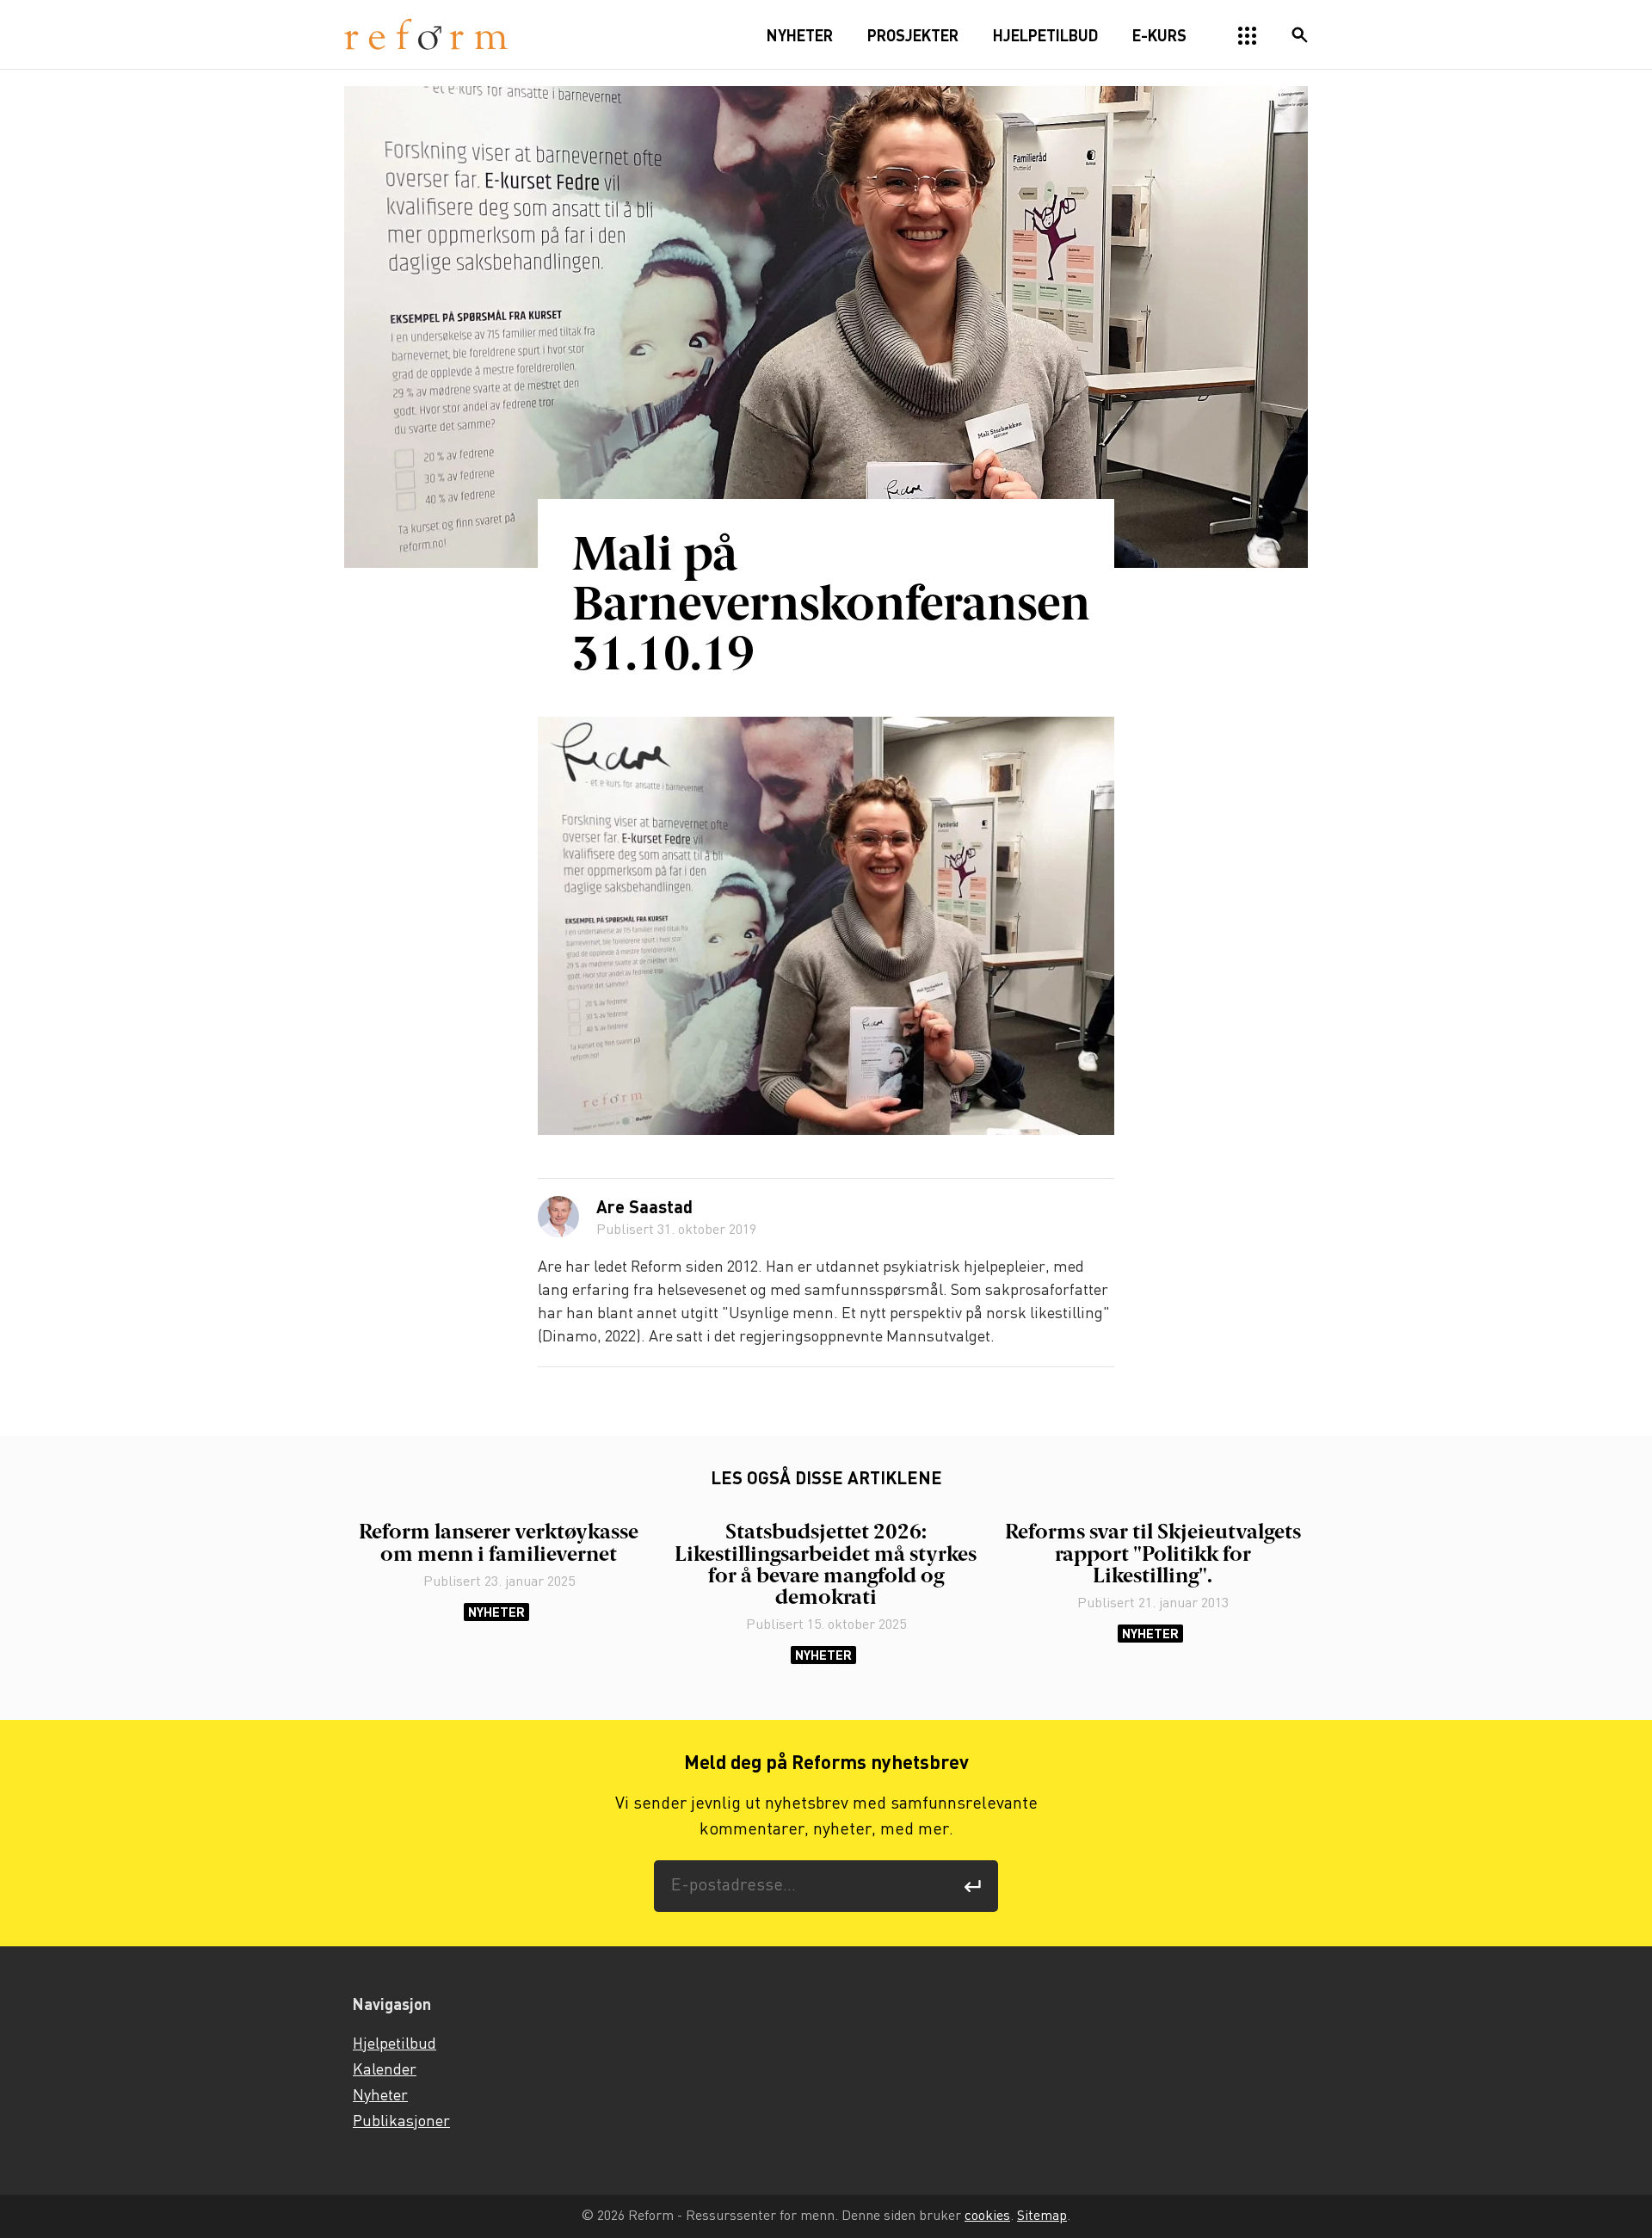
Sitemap (1042, 2216)
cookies (987, 2216)
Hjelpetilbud (395, 2044)
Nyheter (496, 1612)
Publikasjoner (401, 2122)
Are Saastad (644, 1209)
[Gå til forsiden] (426, 35)
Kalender (385, 2070)
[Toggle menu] (1248, 36)
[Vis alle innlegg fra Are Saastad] (558, 1217)
